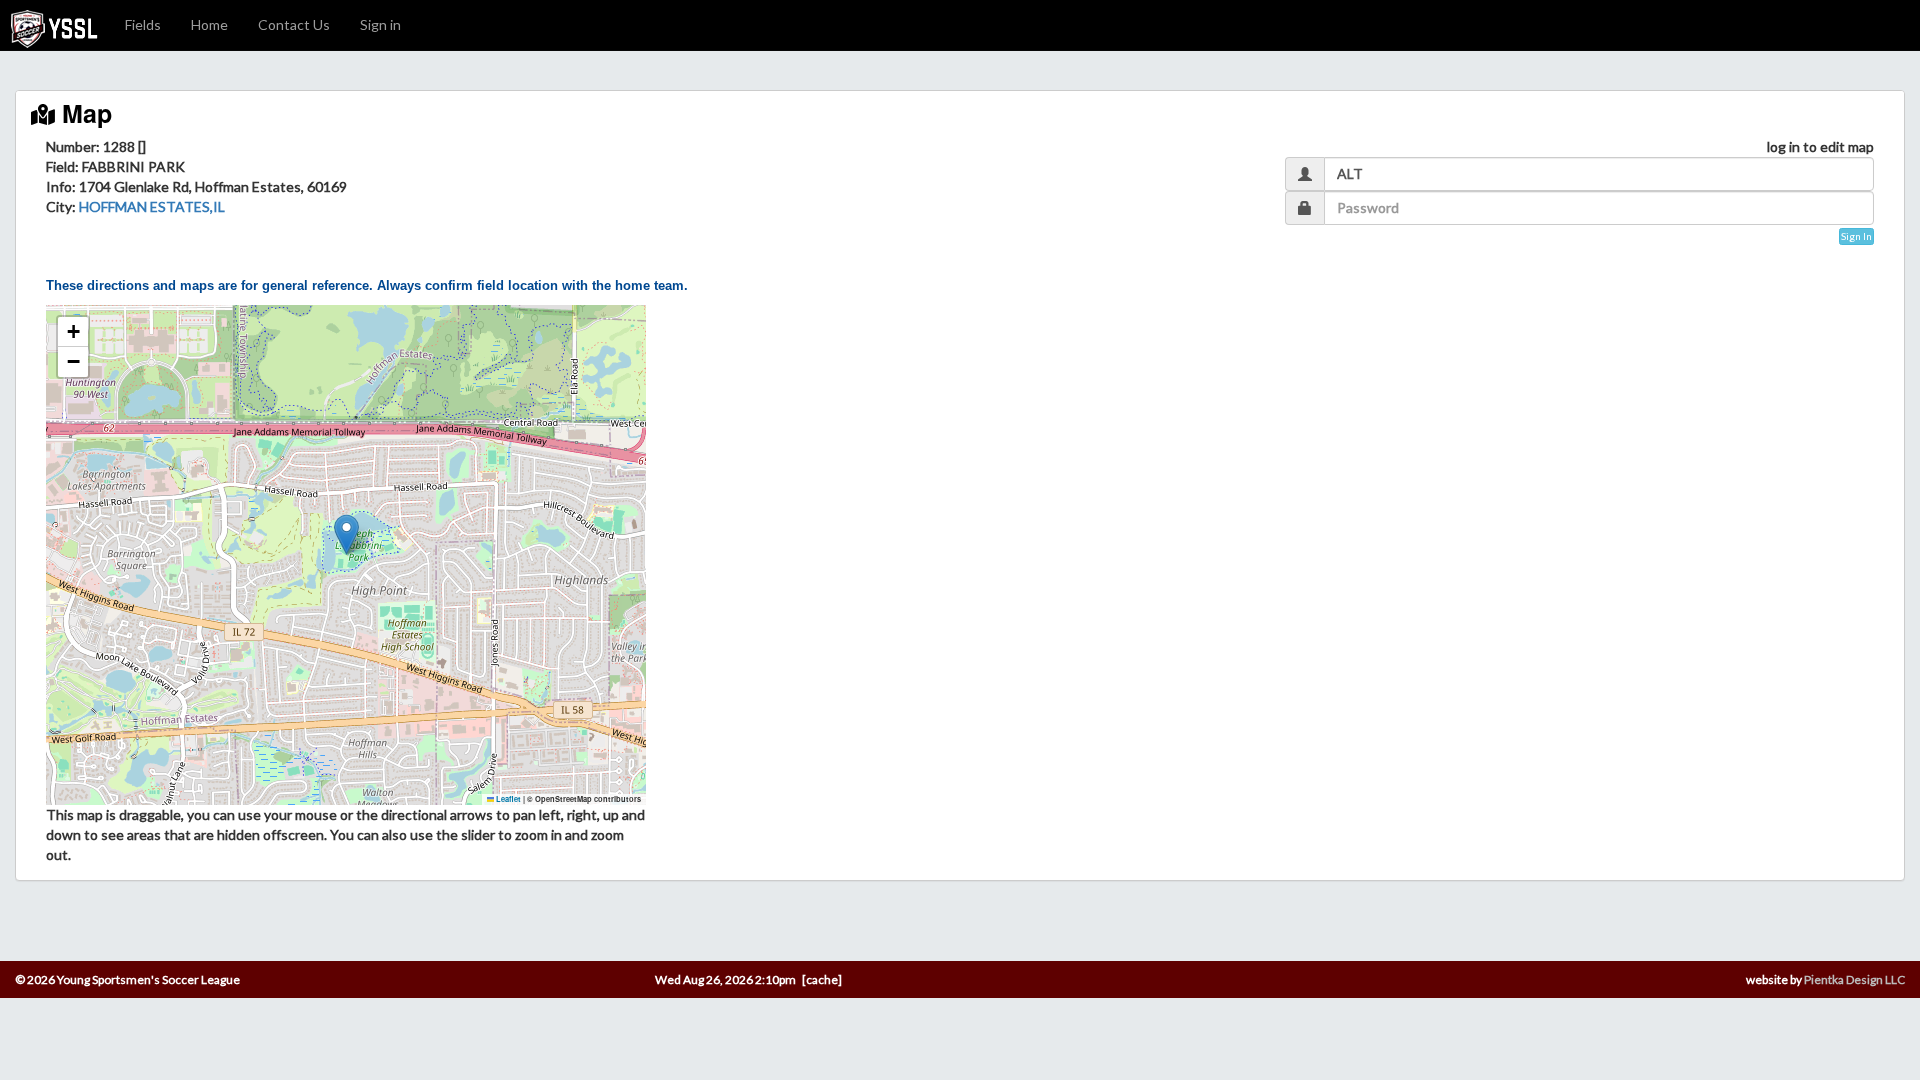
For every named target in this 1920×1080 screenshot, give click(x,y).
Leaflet (507, 799)
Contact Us (294, 24)
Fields (143, 24)
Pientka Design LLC (1854, 979)
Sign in (380, 24)
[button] (346, 534)
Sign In (1856, 236)
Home (209, 24)
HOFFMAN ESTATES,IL (152, 206)
